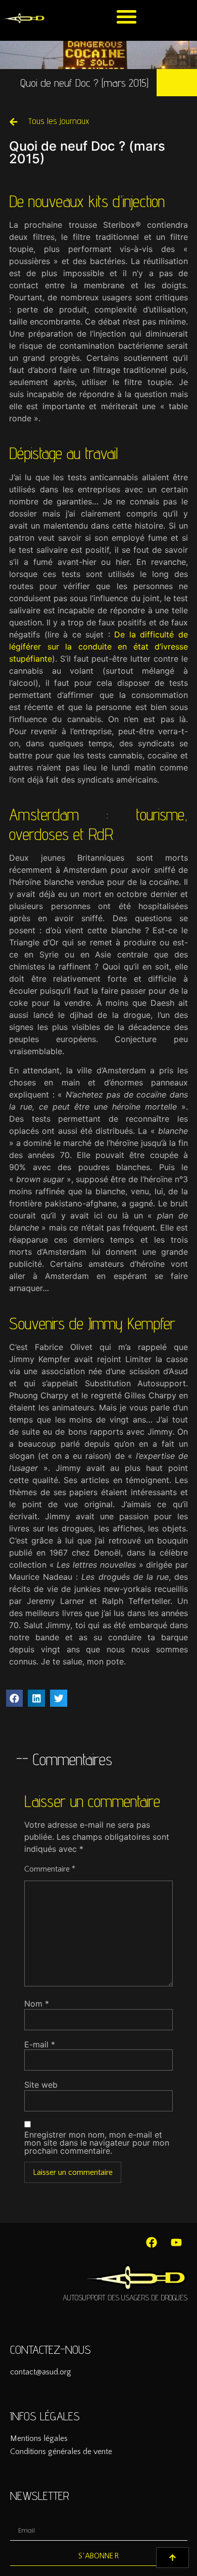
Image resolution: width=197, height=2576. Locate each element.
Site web (41, 2085)
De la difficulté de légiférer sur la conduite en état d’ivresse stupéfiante (98, 647)
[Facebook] (152, 2242)
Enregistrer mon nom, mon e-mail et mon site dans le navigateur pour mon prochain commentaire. (97, 2143)
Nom (37, 2004)
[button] (127, 16)
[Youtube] (176, 2242)
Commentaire (50, 1869)
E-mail (40, 2044)
